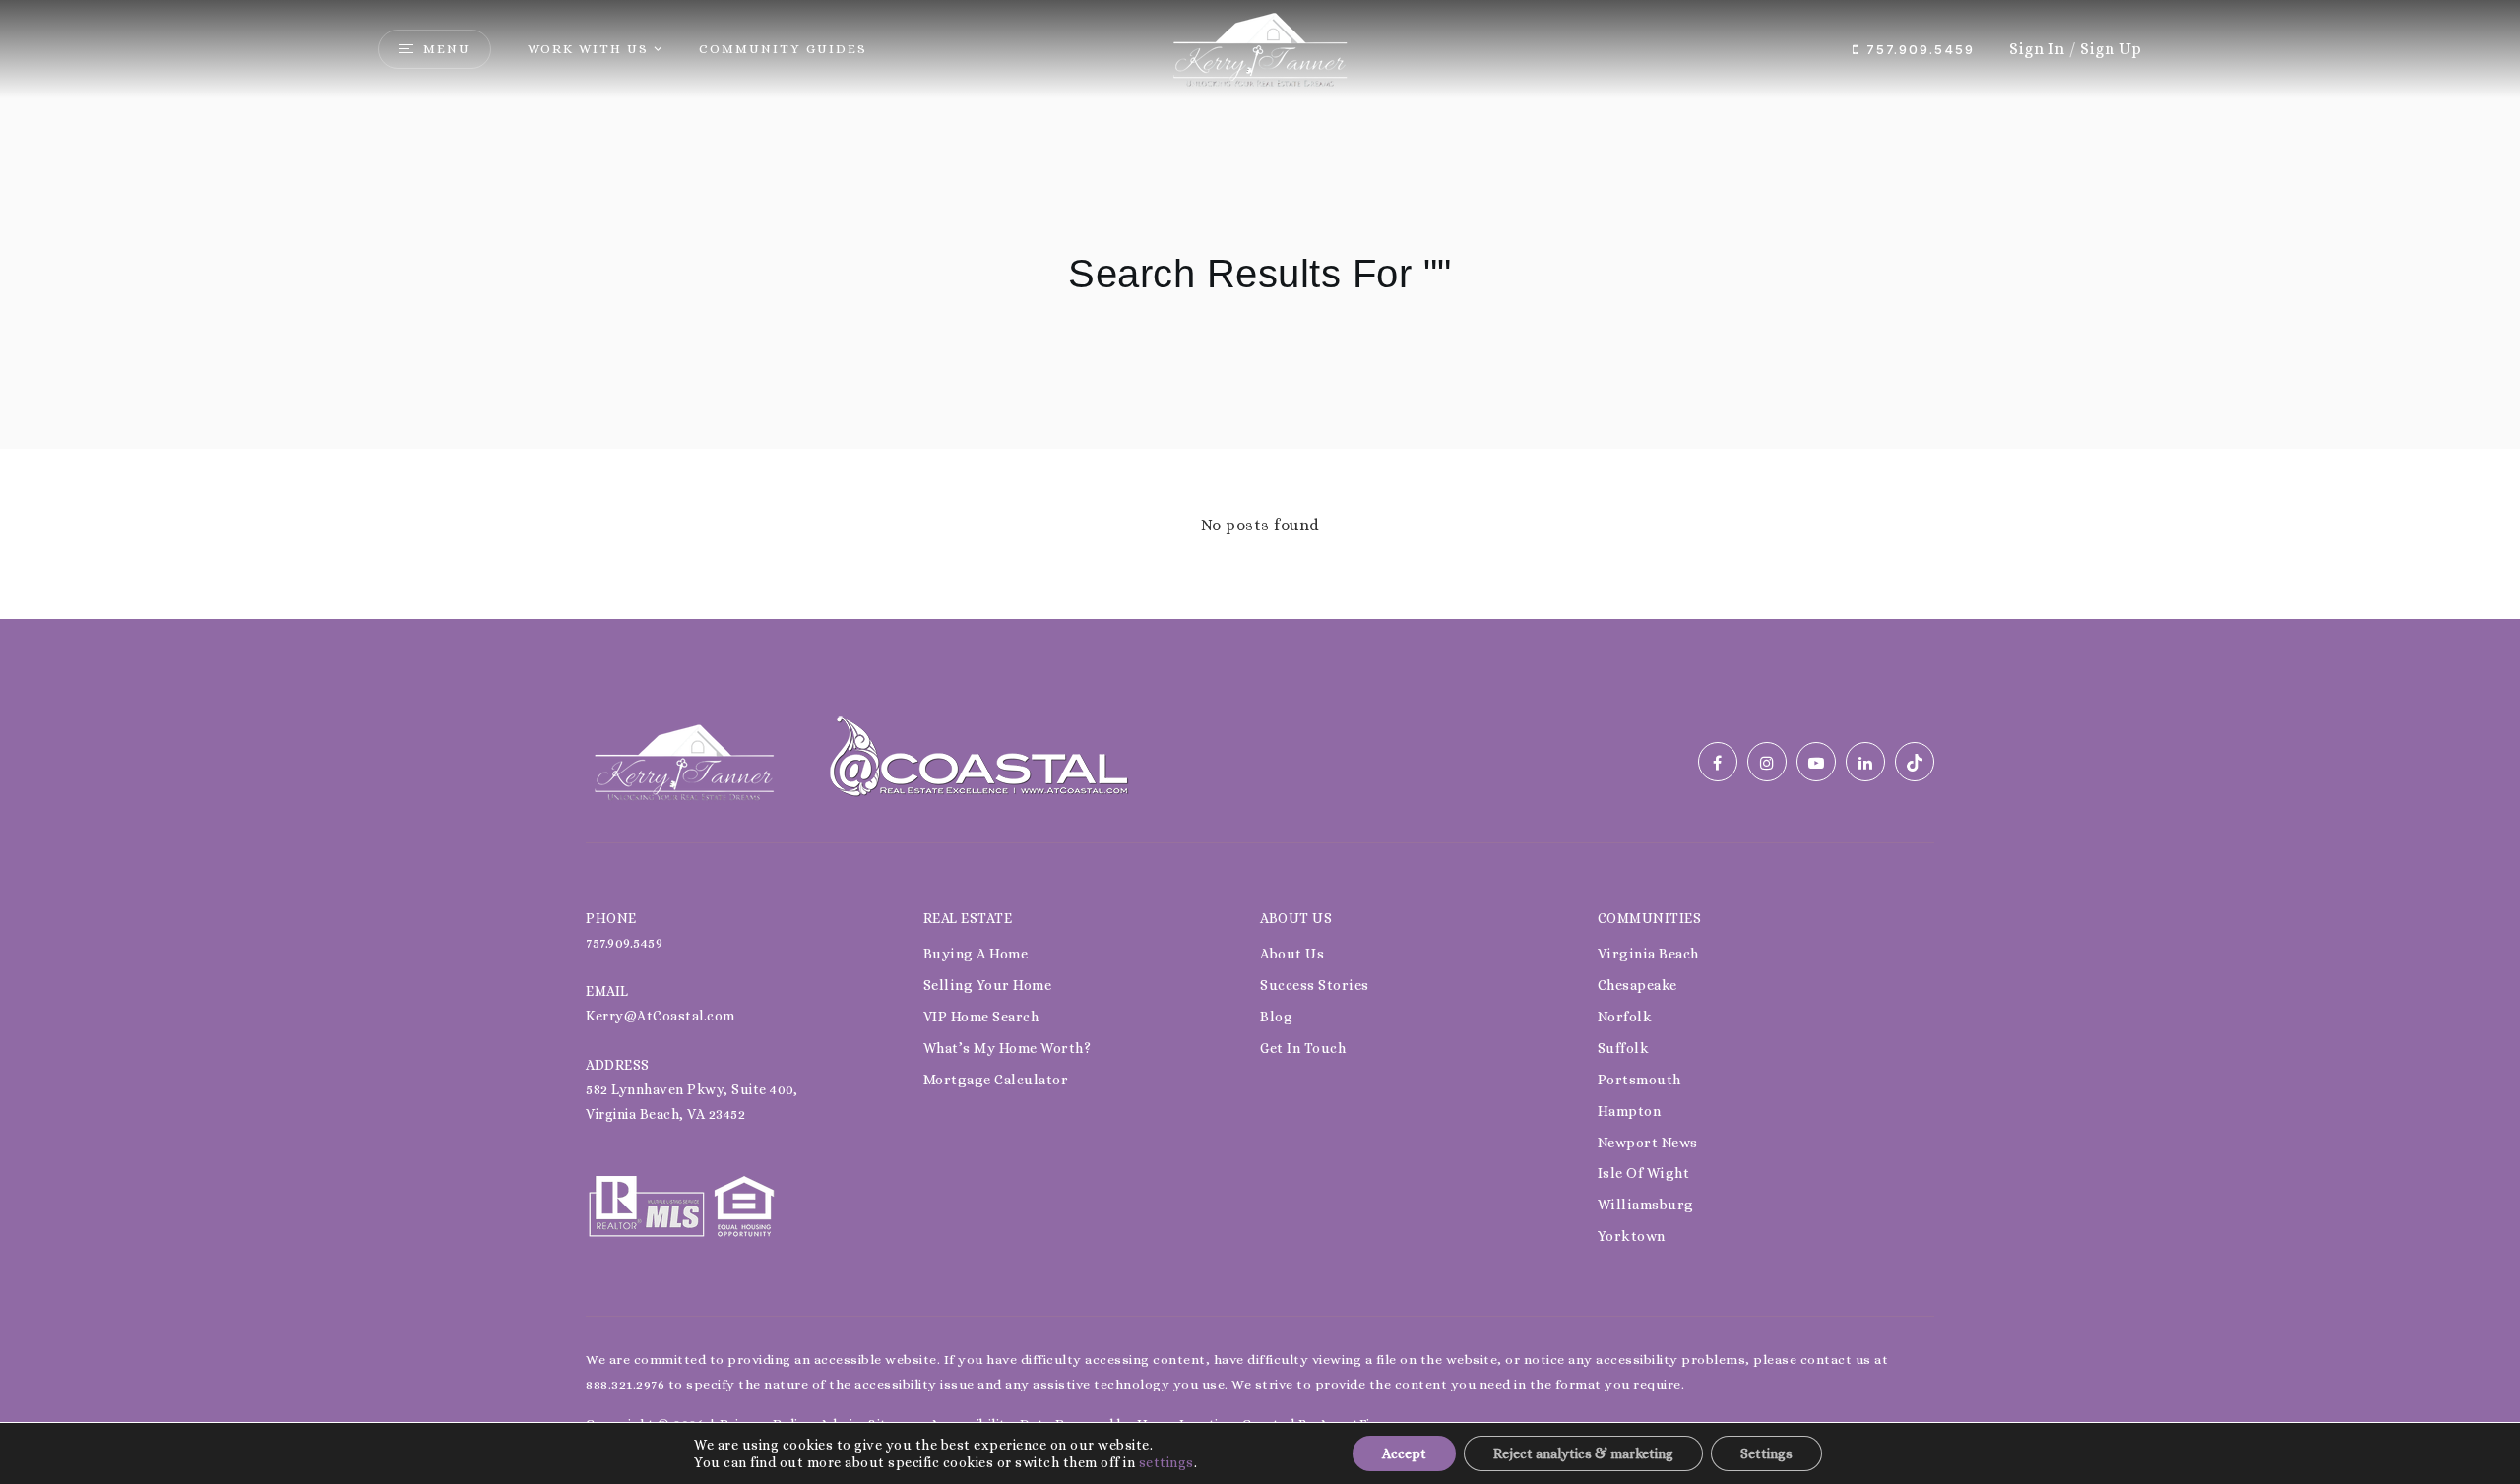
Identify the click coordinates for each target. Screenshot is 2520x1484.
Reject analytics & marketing (1583, 1453)
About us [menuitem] (1292, 954)
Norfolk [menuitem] (1625, 1017)
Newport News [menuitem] (1648, 1143)
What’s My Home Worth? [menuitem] (1008, 1048)
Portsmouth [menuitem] (1639, 1080)
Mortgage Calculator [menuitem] (996, 1080)
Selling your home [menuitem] (988, 985)
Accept (1404, 1453)
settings (1166, 1462)
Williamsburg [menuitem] (1646, 1205)
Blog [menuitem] (1276, 1017)
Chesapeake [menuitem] (1638, 985)
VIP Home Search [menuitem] (981, 1017)
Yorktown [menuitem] (1632, 1236)
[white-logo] (684, 760)
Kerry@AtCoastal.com (661, 1016)
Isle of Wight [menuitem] (1644, 1173)
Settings (1766, 1453)
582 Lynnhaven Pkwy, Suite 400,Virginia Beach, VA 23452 (692, 1102)
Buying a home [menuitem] (976, 954)
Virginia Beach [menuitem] (1648, 954)
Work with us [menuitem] (588, 49)
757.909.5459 (1918, 49)
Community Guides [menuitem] (783, 49)
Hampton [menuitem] (1630, 1111)
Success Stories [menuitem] (1315, 985)
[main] (1260, 309)
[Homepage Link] (1260, 48)
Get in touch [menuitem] (1303, 1048)
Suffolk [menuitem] (1624, 1048)
